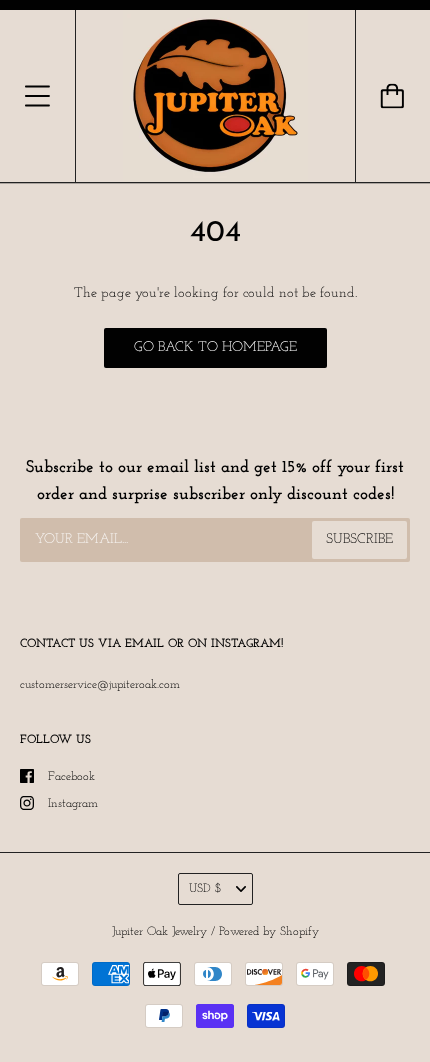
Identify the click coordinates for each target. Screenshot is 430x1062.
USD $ (205, 889)
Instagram (73, 804)
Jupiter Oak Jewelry (159, 932)
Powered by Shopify (269, 932)
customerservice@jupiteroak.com (100, 685)
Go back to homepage (215, 347)
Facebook (71, 777)
